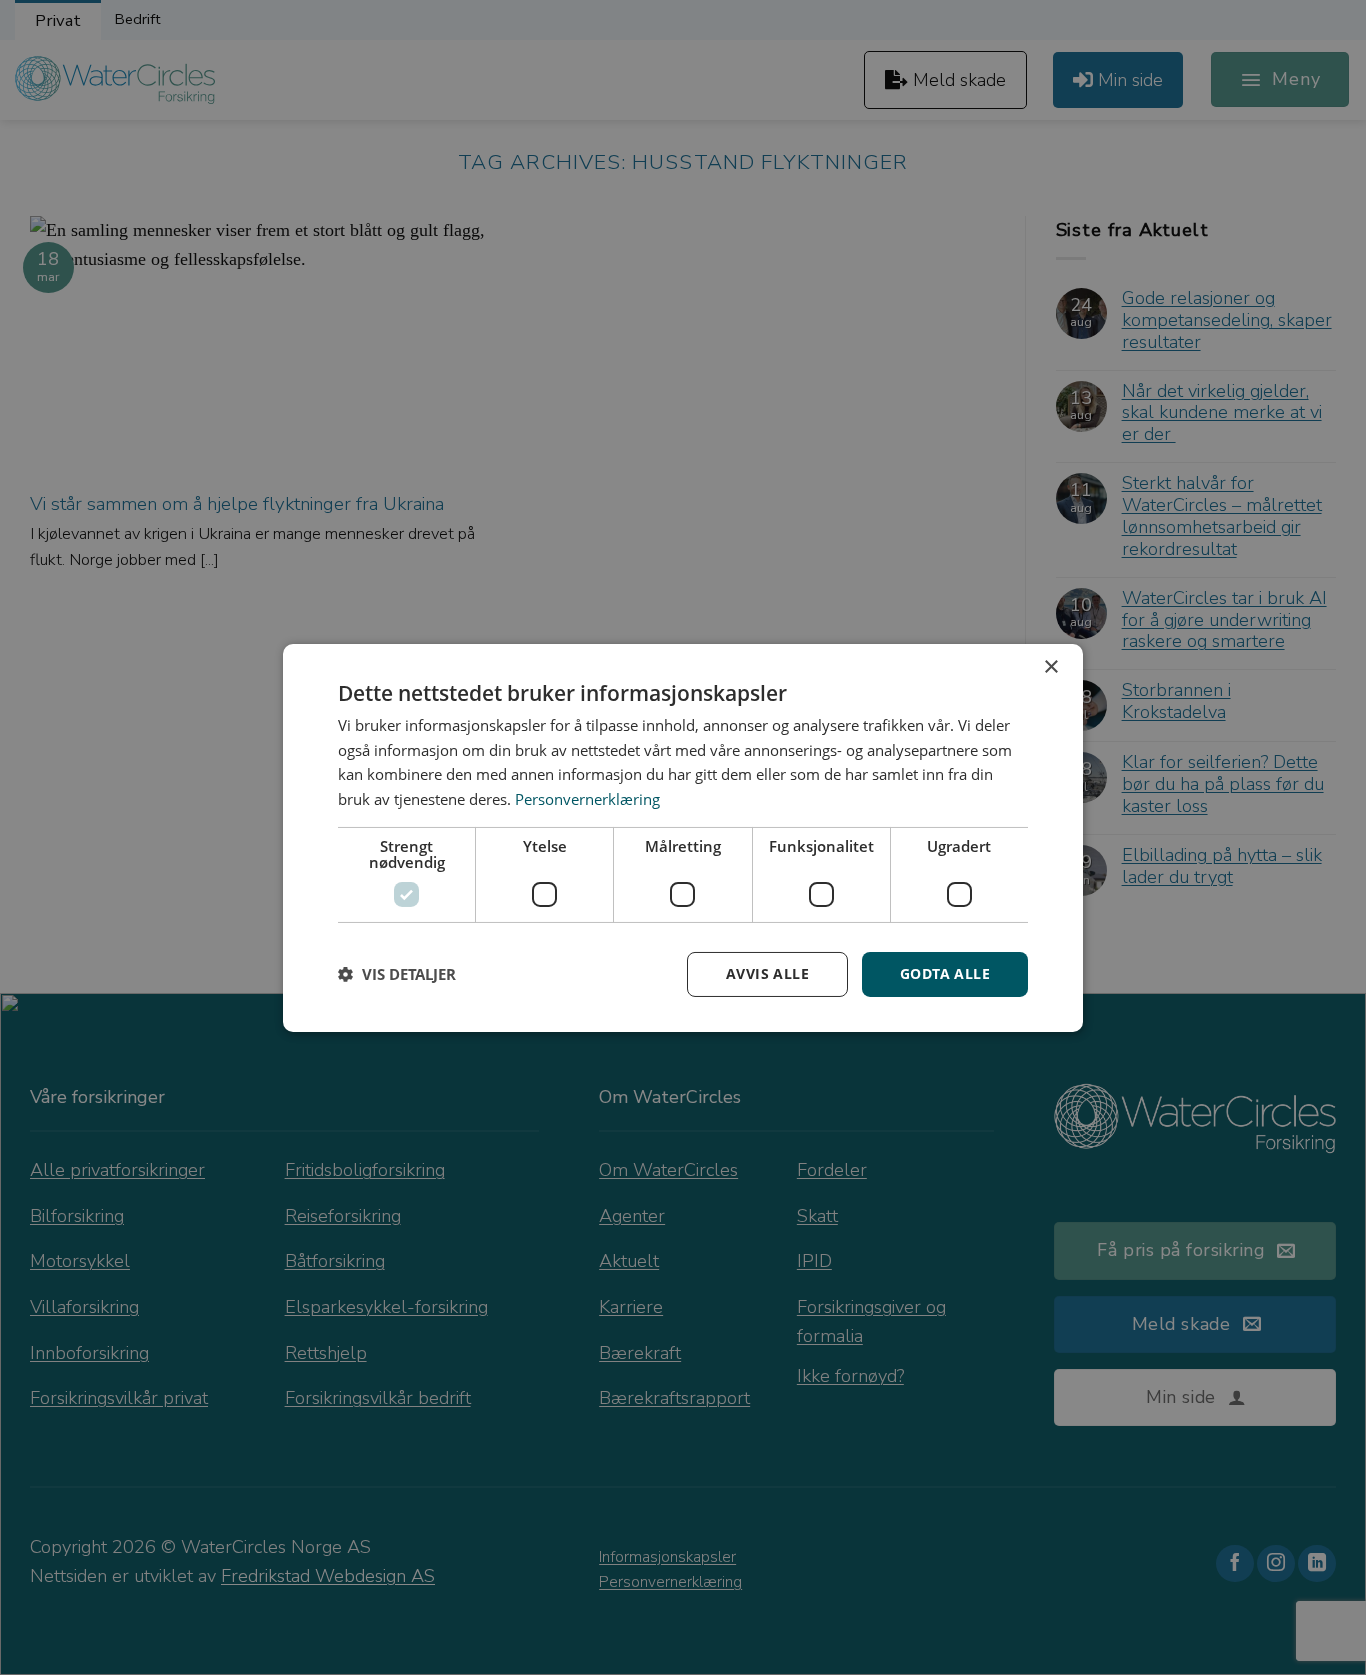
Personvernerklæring (587, 799)
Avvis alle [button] (767, 973)
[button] (397, 974)
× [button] (1050, 666)
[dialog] (683, 837)
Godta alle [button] (945, 973)
